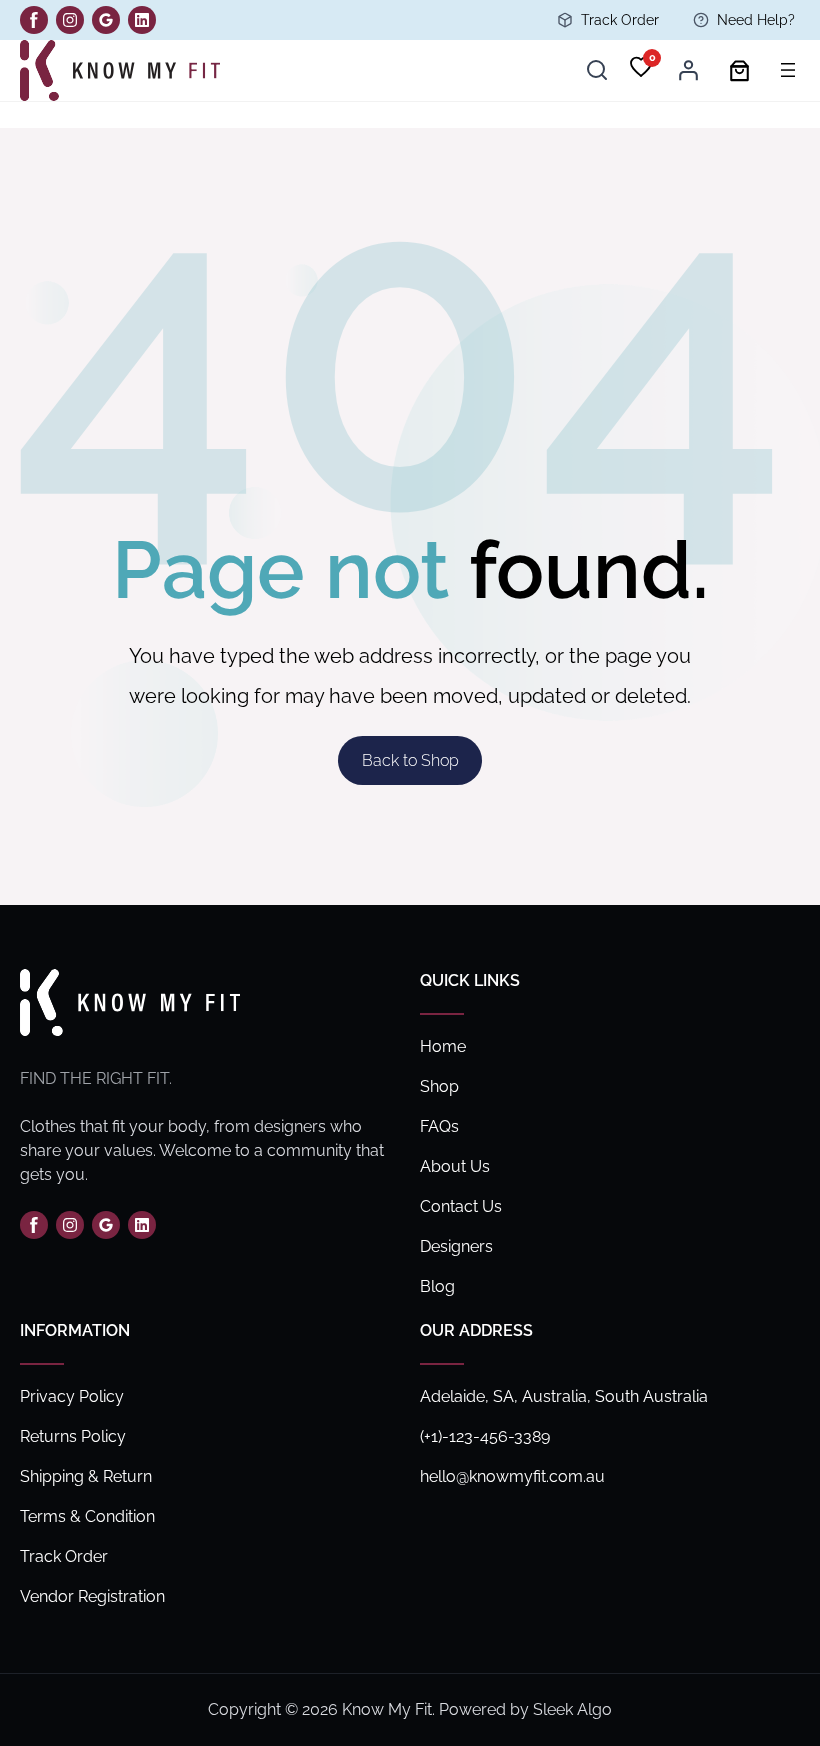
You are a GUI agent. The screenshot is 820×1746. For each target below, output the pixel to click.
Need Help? (756, 20)
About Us (455, 1166)
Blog (437, 1286)
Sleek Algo (572, 1709)
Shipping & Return (86, 1476)
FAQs (439, 1126)
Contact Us (461, 1206)
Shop (439, 1086)
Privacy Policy (72, 1396)
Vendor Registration (92, 1596)
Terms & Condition (87, 1516)
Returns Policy (73, 1436)
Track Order (620, 20)
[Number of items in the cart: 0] (739, 70)
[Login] (688, 70)
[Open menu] (788, 70)
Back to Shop (410, 760)
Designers (456, 1246)
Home (443, 1046)
